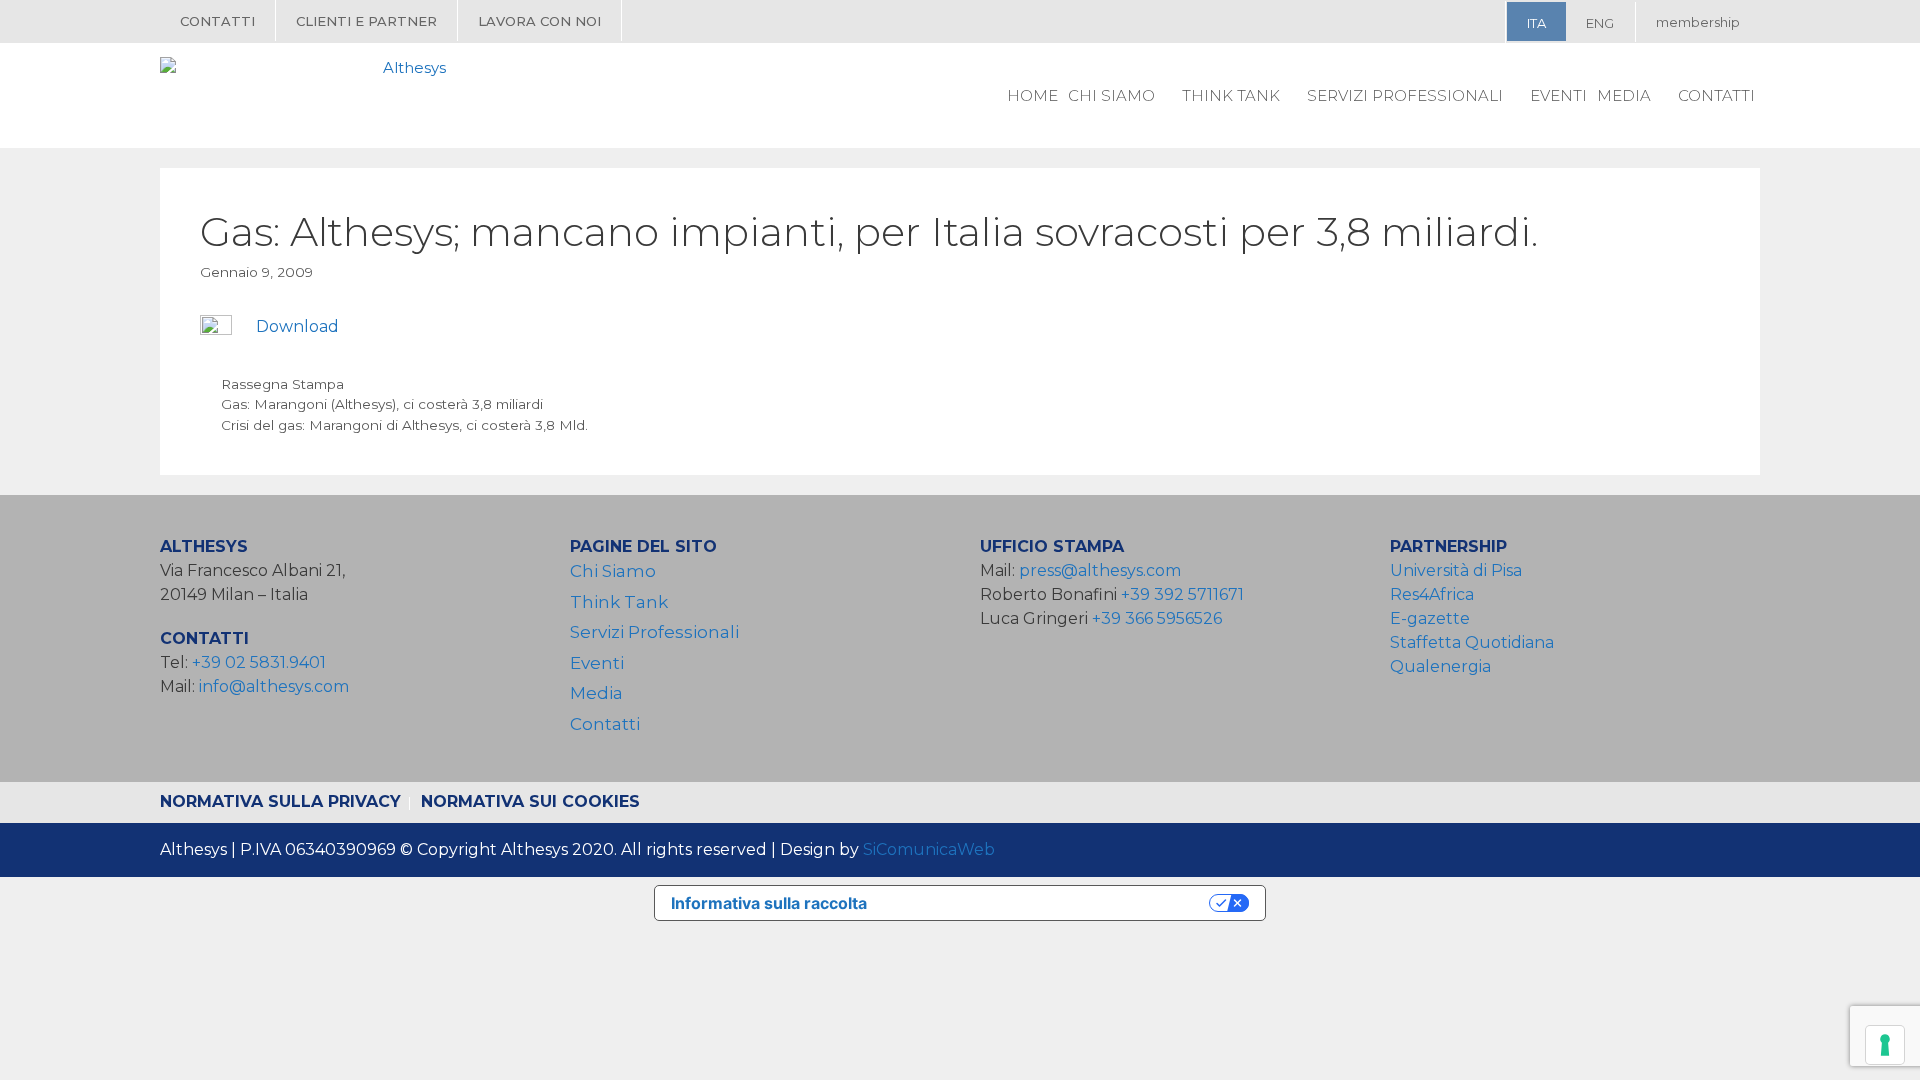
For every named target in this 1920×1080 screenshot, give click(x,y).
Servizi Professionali (1405, 95)
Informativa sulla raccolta (769, 903)
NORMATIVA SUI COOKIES (530, 801)
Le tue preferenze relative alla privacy (1048, 903)
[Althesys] (308, 95)
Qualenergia (1440, 666)
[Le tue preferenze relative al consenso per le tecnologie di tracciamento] (1885, 1045)
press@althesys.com (1100, 570)
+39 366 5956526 (1157, 618)
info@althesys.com (274, 686)
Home (1032, 95)
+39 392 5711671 (1182, 594)
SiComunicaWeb (929, 849)
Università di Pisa (1456, 570)
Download (297, 326)
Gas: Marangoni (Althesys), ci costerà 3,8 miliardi (382, 404)
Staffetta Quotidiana (1472, 642)
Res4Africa (1436, 594)
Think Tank (1231, 95)
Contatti (217, 21)
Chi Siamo (1111, 95)
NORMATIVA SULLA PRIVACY (280, 801)
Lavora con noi (539, 21)
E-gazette (1430, 618)
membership (1698, 22)
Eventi (1558, 95)
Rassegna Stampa (282, 384)
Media (1624, 95)
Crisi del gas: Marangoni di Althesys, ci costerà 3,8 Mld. (404, 425)
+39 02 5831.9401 (259, 662)
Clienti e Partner (366, 21)
